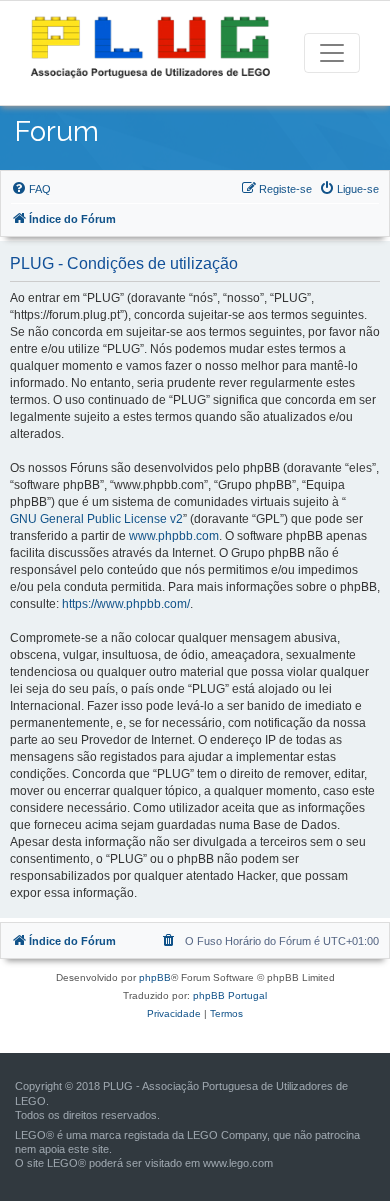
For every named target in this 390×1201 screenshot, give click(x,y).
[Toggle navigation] (332, 53)
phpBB (155, 977)
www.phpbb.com (174, 536)
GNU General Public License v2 (96, 519)
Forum (57, 131)
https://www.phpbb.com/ (126, 604)
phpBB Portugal (230, 995)
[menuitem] (31, 189)
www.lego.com (238, 1163)
